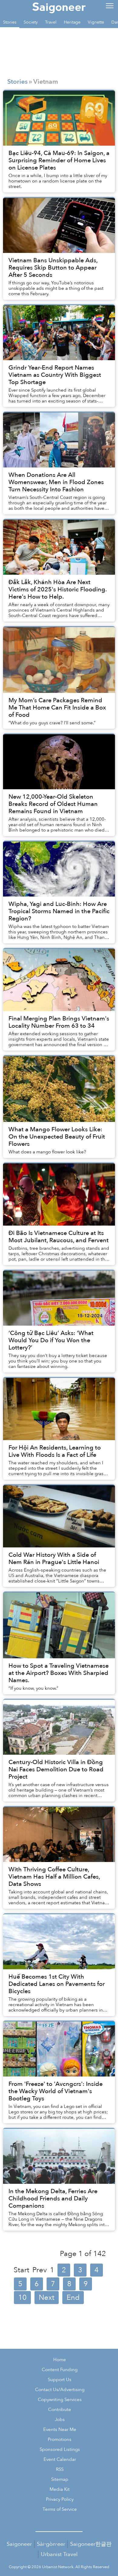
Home (60, 2360)
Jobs (60, 2420)
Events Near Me (60, 2430)
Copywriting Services (60, 2400)
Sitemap (60, 2479)
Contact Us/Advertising (60, 2390)
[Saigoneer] (59, 7)
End (73, 2298)
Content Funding (60, 2370)
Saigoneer (19, 2544)
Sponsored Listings (60, 2450)
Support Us (60, 2380)
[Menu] (110, 5)
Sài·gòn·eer (51, 2544)
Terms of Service (60, 2509)
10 (22, 2298)
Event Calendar (60, 2460)
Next (47, 2298)
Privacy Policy (60, 2499)
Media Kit (60, 2489)
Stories (17, 82)
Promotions (60, 2440)
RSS (60, 2469)
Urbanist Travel (59, 2554)
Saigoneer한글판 (91, 2544)
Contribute (60, 2410)
